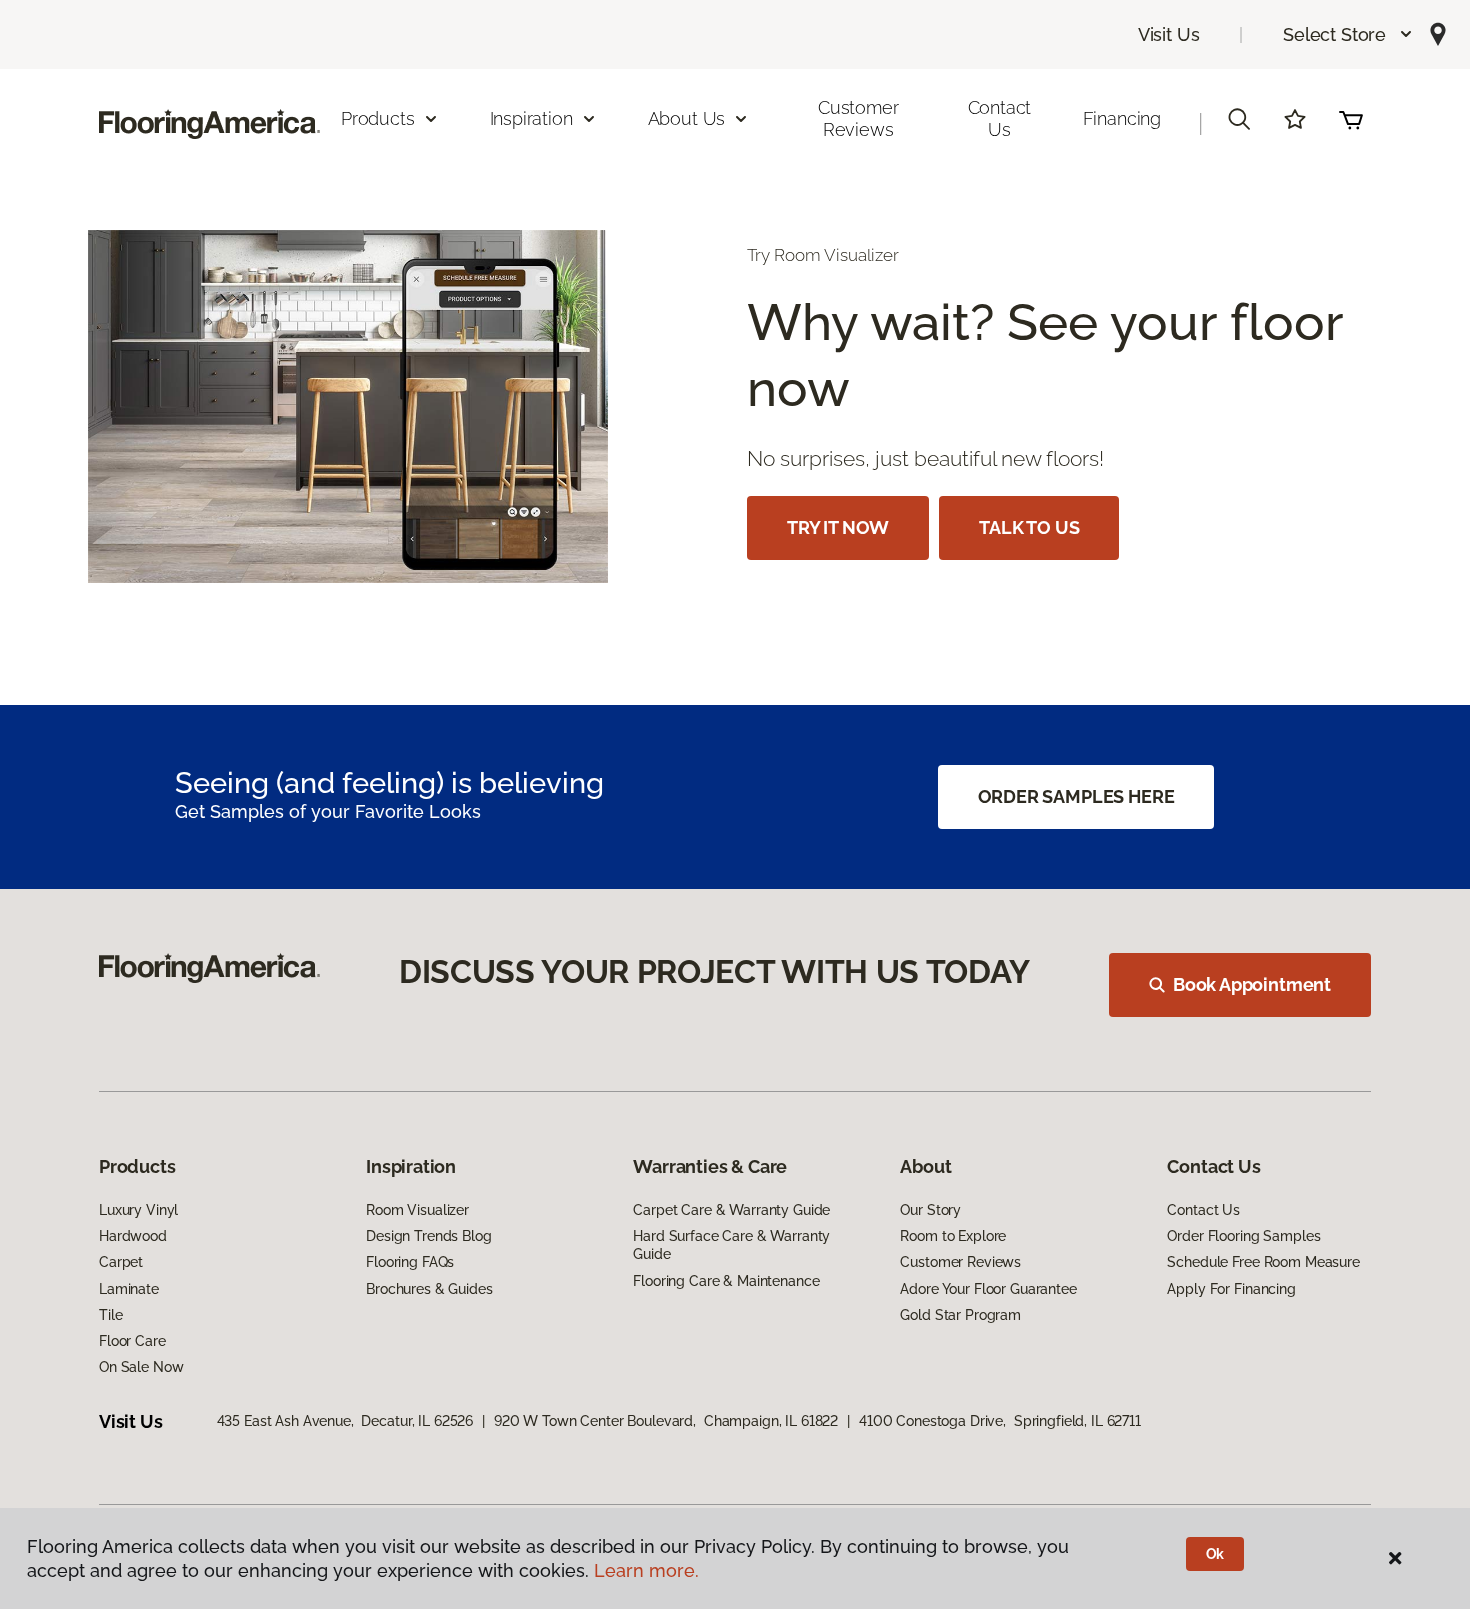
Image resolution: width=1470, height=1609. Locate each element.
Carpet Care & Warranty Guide (731, 1210)
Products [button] (378, 118)
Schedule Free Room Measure (1263, 1262)
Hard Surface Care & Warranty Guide (731, 1245)
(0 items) (1351, 119)
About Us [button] (687, 118)
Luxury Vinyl (138, 1210)
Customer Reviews (858, 118)
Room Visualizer (417, 1210)
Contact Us (1000, 118)
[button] (1348, 34)
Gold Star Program (960, 1315)
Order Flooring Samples (1243, 1236)
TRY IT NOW (838, 527)
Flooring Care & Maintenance (726, 1281)
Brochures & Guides (429, 1289)
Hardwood (133, 1236)
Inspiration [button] (531, 118)
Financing (1122, 118)
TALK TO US (1029, 527)
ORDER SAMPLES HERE (1076, 796)
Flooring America (153, 220)
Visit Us (1169, 34)
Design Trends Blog (428, 1236)
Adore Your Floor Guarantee (988, 1289)
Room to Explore (953, 1236)
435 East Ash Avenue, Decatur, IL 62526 (345, 1421)
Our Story (930, 1210)
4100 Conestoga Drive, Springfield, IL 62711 (1000, 1421)
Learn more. (646, 1570)
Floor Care (132, 1341)
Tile (110, 1315)
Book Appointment (1252, 984)
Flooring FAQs (410, 1262)
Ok (1215, 1554)
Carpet (121, 1262)
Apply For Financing (1231, 1289)
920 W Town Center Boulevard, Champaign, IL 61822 (666, 1421)
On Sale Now (141, 1367)
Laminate (129, 1289)
